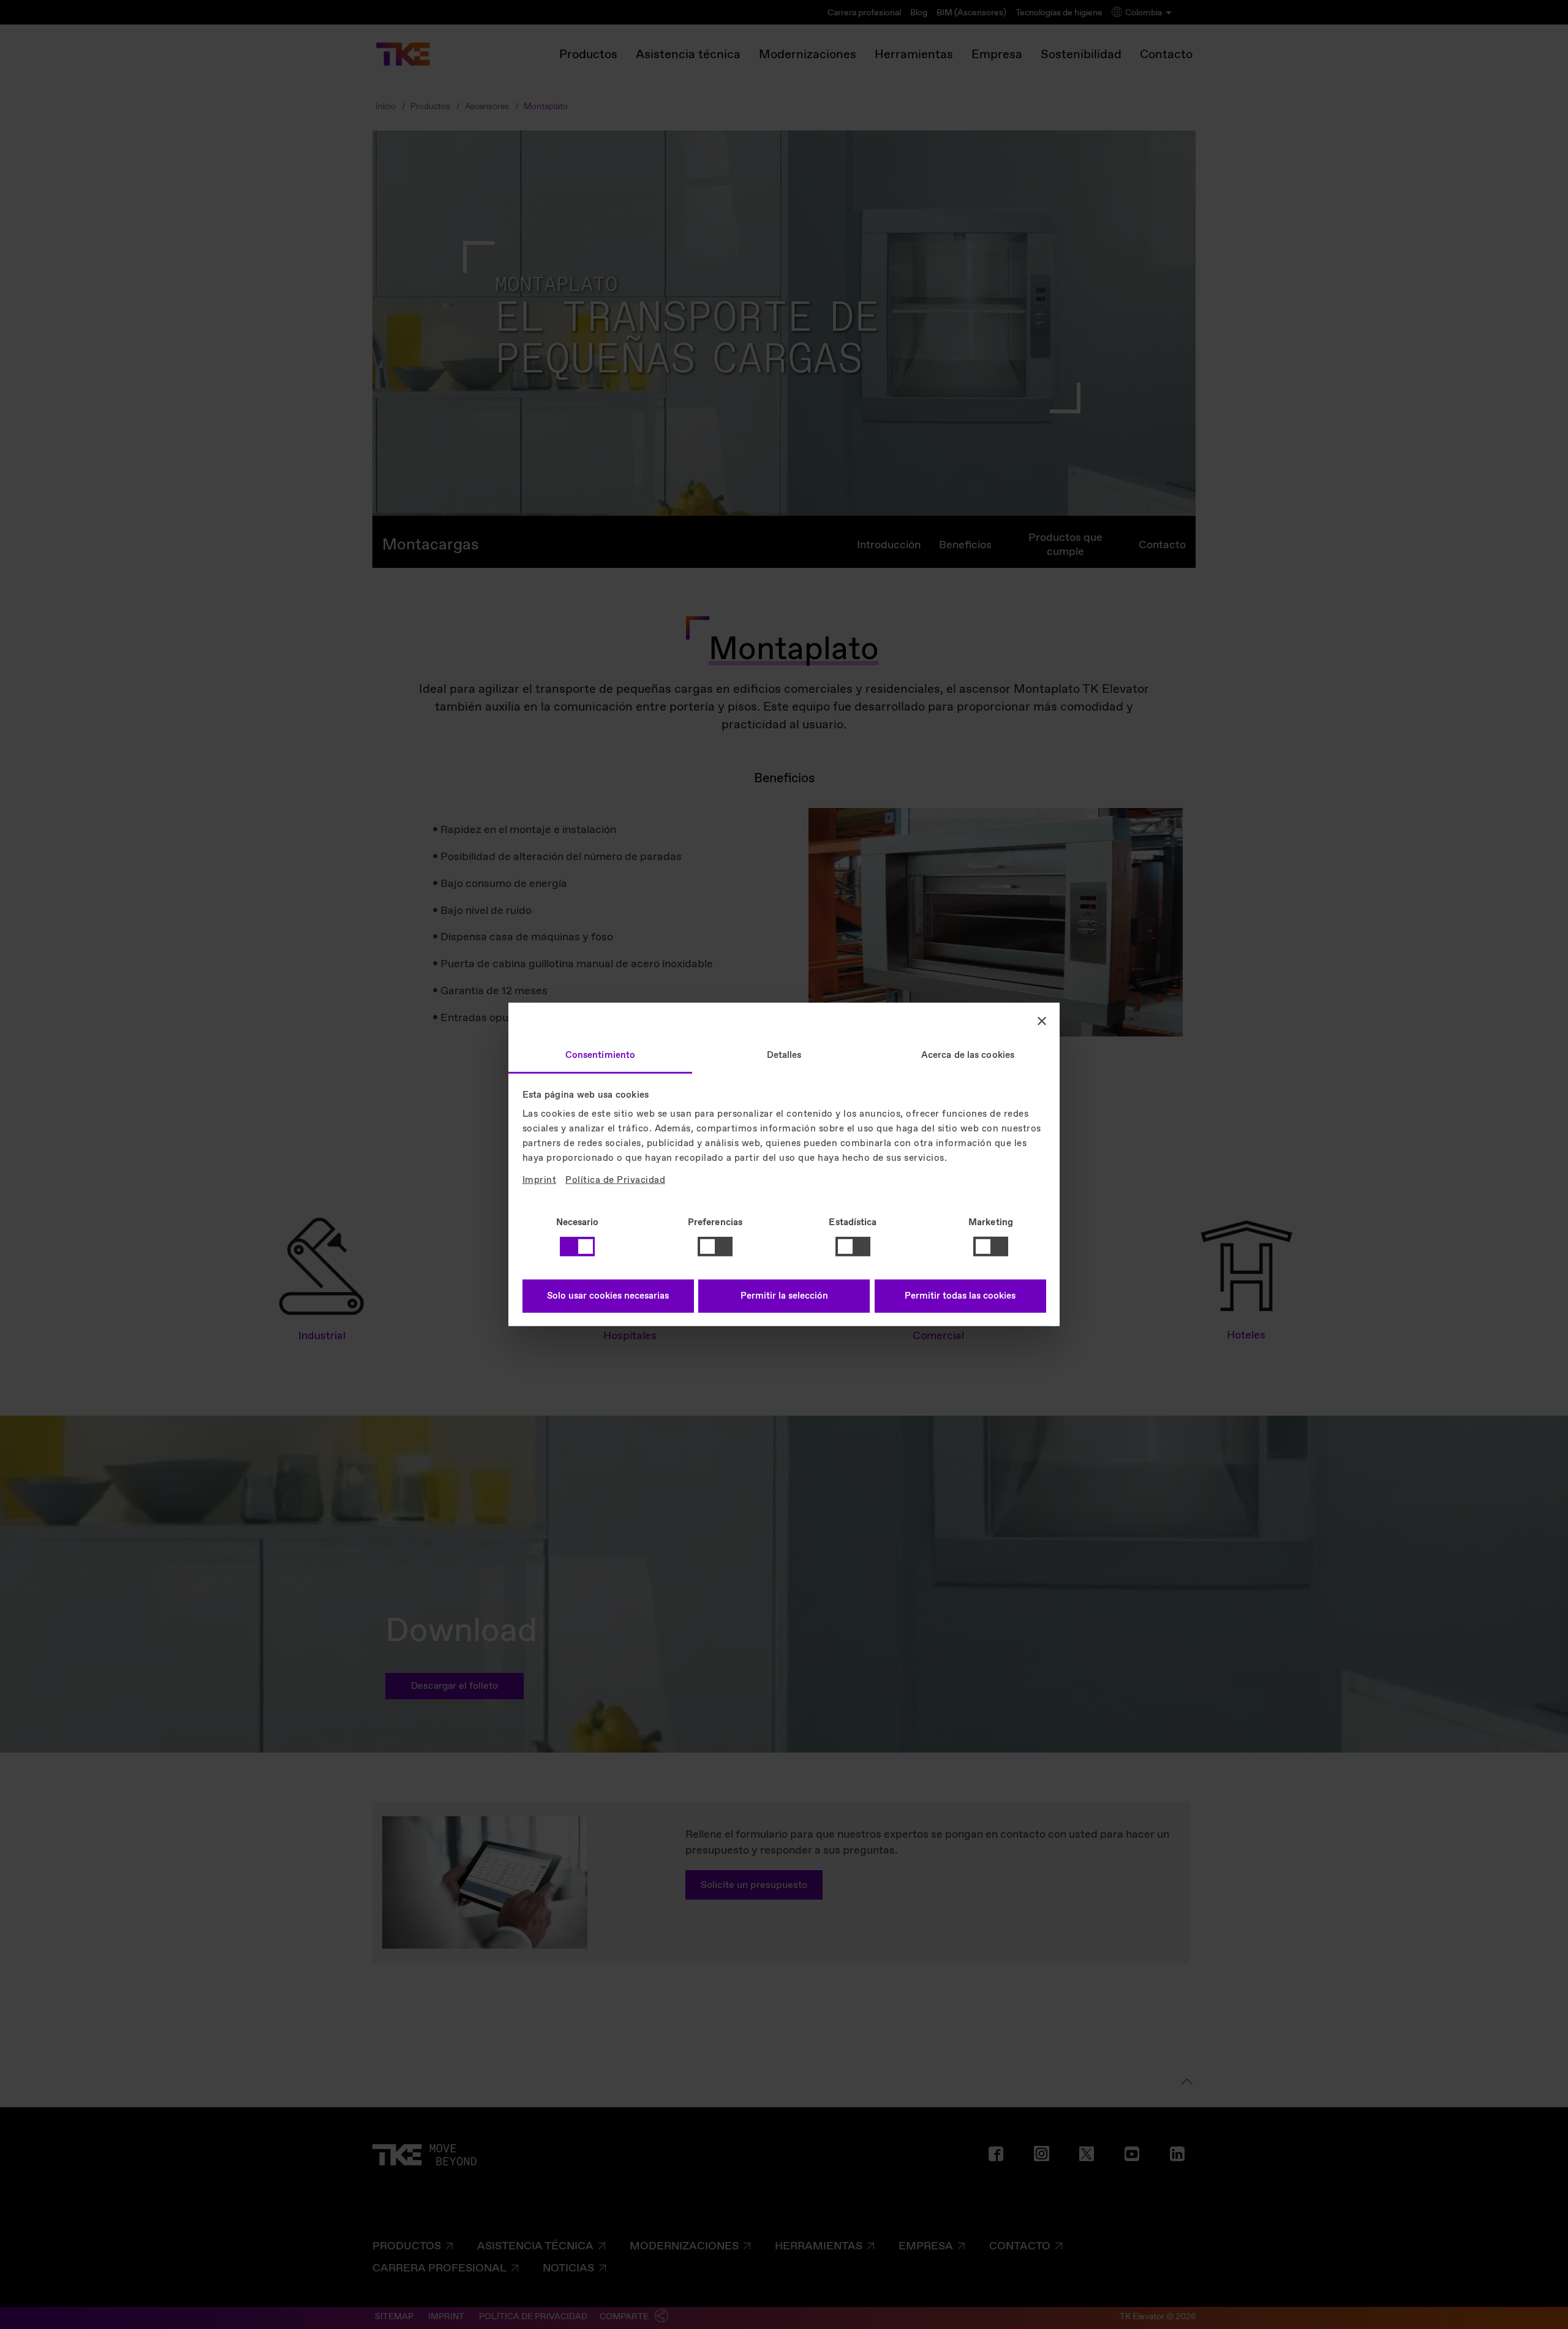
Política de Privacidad (615, 1180)
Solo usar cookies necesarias (608, 1296)
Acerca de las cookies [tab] (968, 1055)
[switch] (715, 1247)
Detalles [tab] (784, 1055)
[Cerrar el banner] (1042, 1021)
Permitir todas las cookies (960, 1296)
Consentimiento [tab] (600, 1055)
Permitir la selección (784, 1296)
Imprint (540, 1180)
